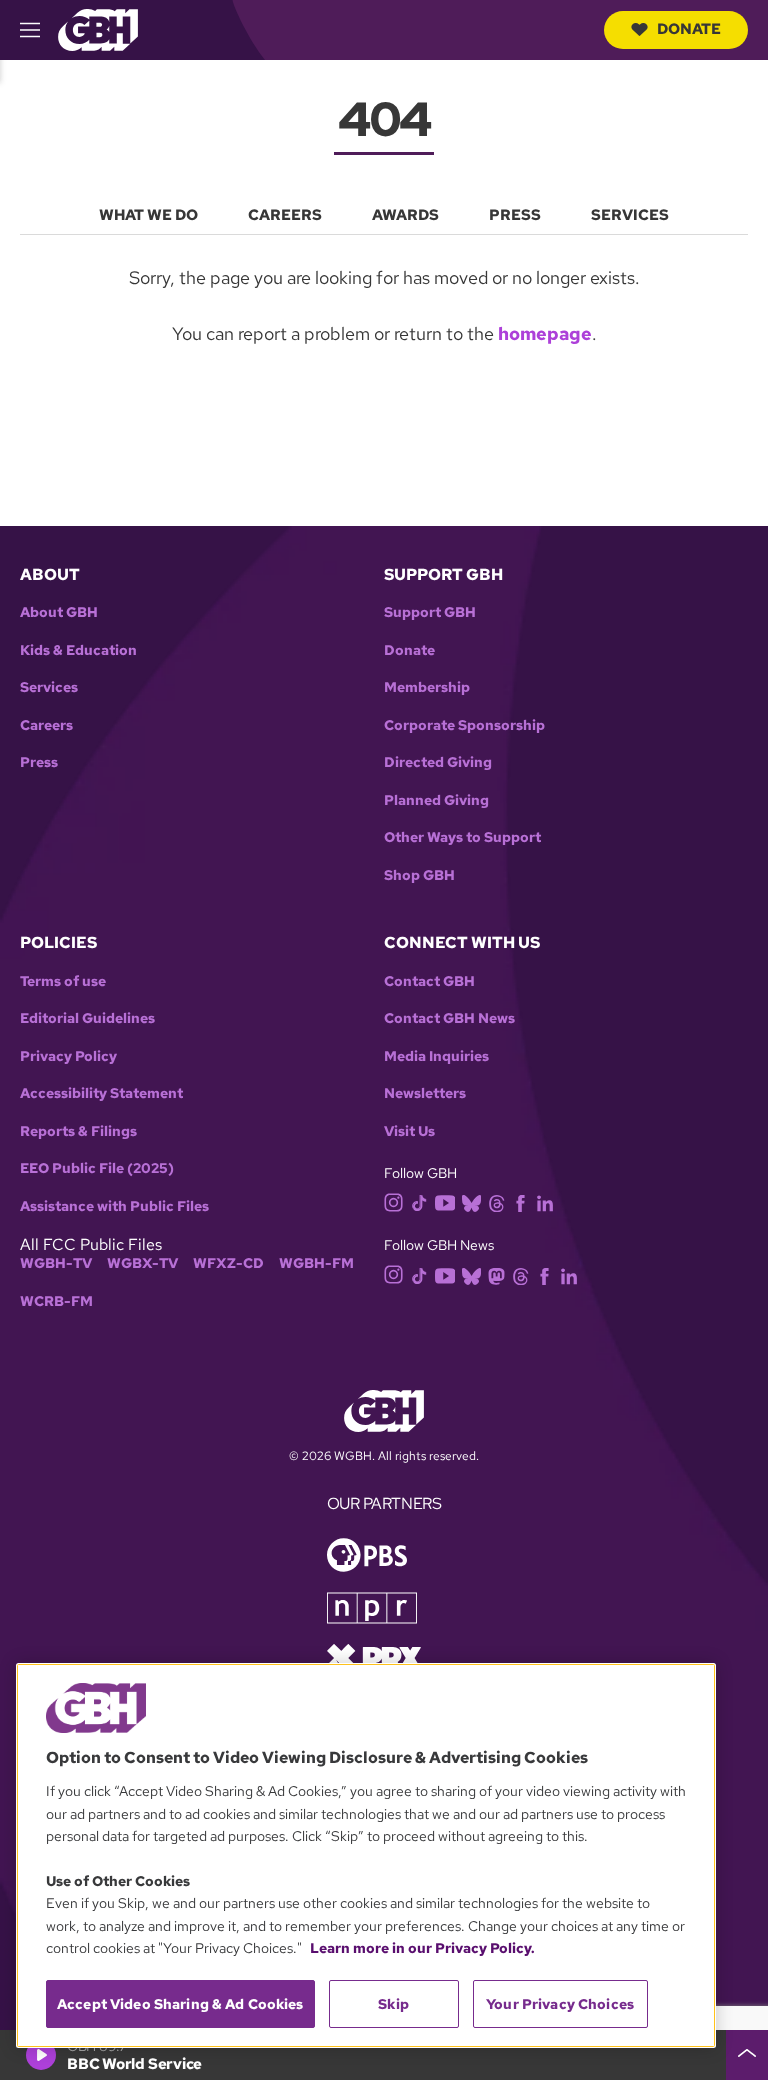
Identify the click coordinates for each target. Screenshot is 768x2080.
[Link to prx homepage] (374, 1655)
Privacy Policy (68, 1056)
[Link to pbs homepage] (367, 1552)
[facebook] (520, 1201)
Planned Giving (436, 800)
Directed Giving (438, 762)
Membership (427, 687)
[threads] (496, 1201)
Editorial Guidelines (87, 1018)
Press (39, 762)
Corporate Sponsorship (464, 725)
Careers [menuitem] (285, 215)
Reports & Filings (78, 1131)
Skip (393, 2004)
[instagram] (394, 1201)
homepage (545, 333)
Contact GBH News (449, 1018)
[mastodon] (496, 1274)
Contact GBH (429, 981)
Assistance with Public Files (114, 1206)
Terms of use (63, 981)
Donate (689, 29)
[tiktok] (419, 1201)
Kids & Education (78, 650)
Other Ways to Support (462, 837)
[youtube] (445, 1200)
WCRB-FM (56, 1301)
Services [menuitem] (630, 215)
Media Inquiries (436, 1056)
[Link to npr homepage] (372, 1605)
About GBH (59, 612)
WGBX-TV (142, 1263)
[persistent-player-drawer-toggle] (747, 2055)
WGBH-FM (316, 1263)
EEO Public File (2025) (97, 1168)
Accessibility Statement (101, 1093)
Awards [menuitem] (405, 215)
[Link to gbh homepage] (98, 28)
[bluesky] (471, 1201)
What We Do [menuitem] (148, 215)
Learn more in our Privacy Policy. (422, 1948)
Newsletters (425, 1093)
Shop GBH (419, 875)
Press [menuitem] (515, 215)
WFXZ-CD (228, 1263)
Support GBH (430, 612)
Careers (46, 725)
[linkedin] (545, 1201)
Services (49, 687)
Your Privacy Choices (560, 2004)
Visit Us (409, 1131)
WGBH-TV (56, 1263)
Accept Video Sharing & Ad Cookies (180, 2004)
